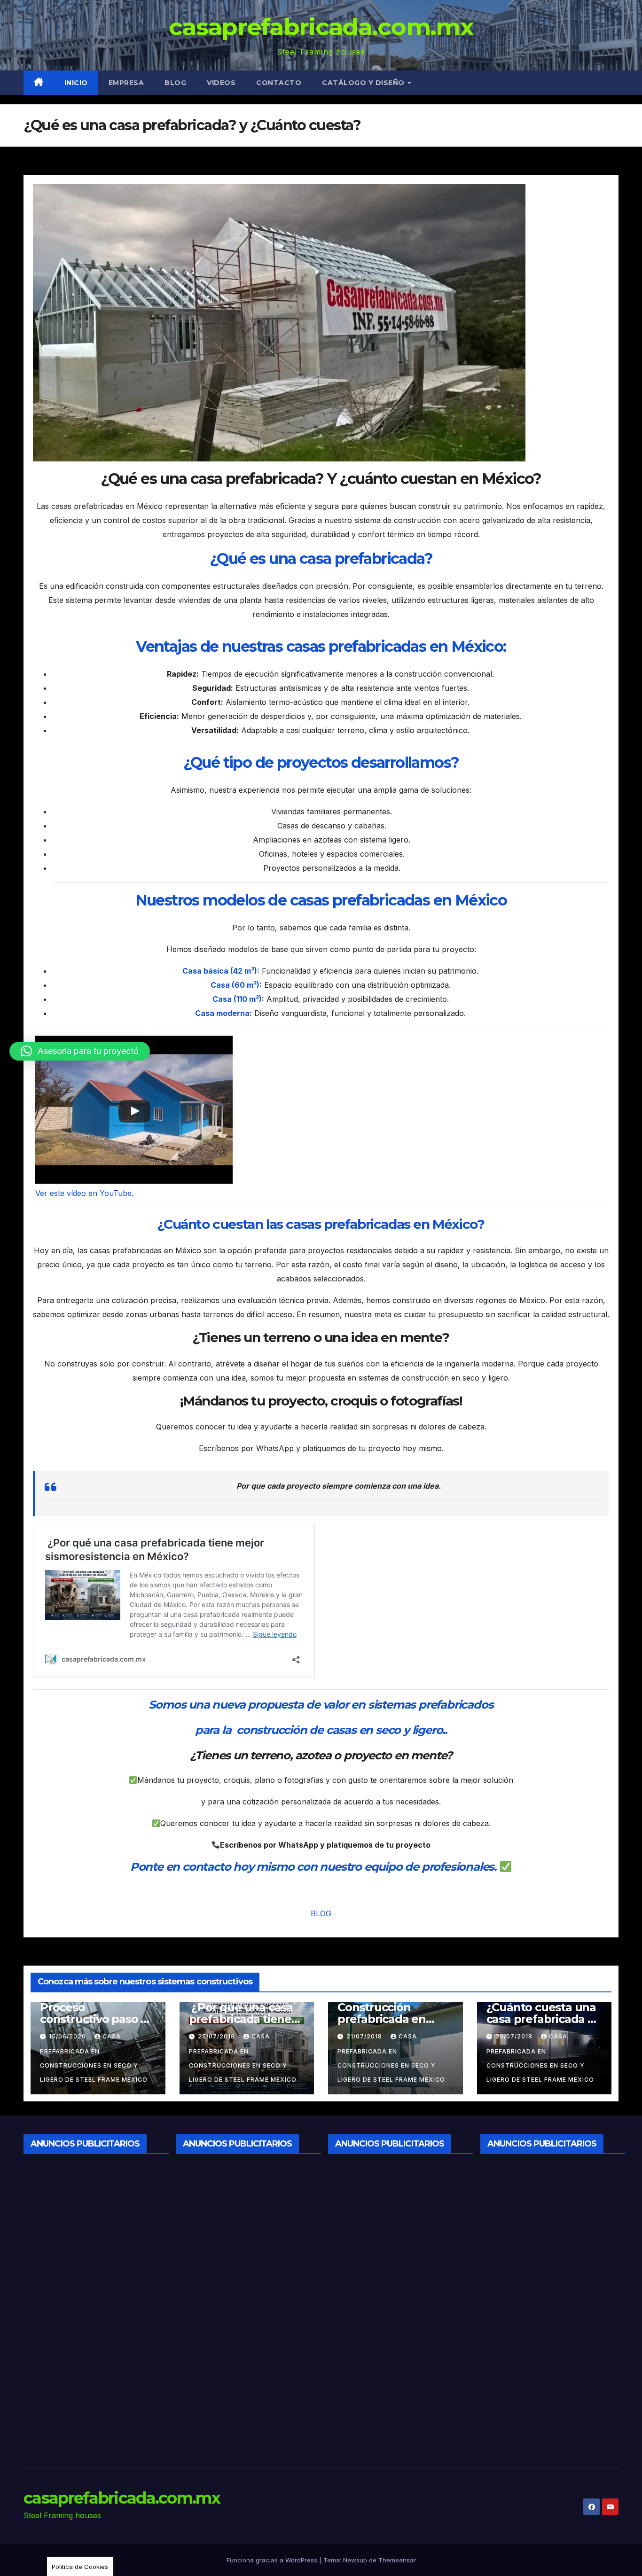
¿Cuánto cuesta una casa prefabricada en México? (544, 2019)
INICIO (76, 83)
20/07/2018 (515, 2036)
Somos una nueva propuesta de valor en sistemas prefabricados (321, 1705)
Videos (221, 83)
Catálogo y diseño (364, 83)
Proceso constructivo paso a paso (94, 2019)
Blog (175, 83)
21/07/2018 (365, 2036)
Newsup (355, 2560)
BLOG (321, 1913)
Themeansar (397, 2560)
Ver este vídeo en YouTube (83, 1193)
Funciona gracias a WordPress (273, 2560)
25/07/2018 (217, 2036)
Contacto (279, 83)
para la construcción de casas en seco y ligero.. (321, 1730)
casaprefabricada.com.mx (321, 27)
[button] (80, 1051)
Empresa (126, 83)
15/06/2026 (68, 2036)
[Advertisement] (93, 2303)
